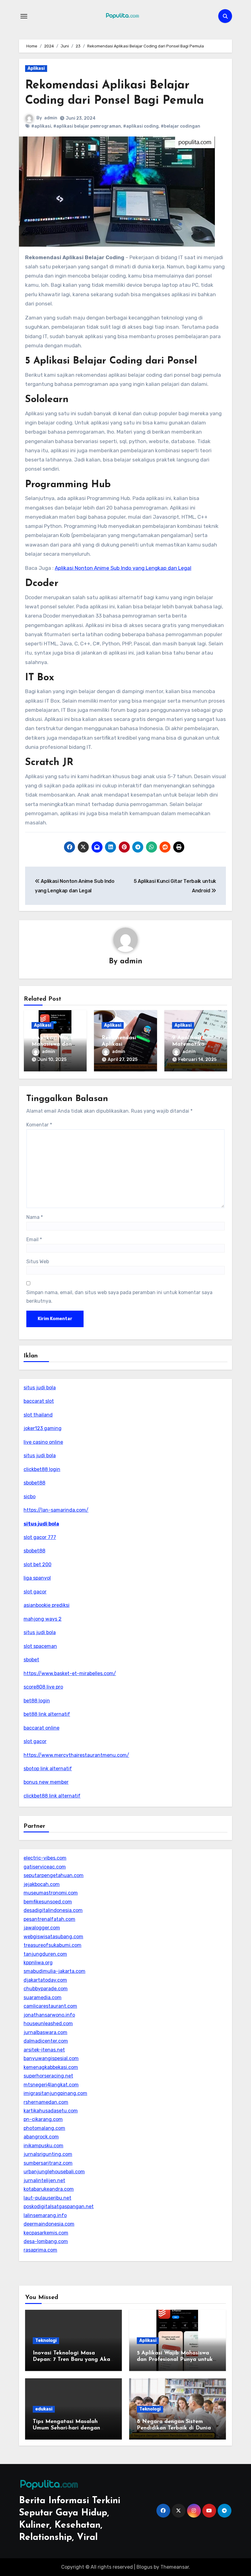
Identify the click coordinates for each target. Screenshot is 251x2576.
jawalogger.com (42, 1928)
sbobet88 (34, 1483)
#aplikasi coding (141, 126)
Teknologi (46, 2341)
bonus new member (46, 1782)
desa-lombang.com (46, 2241)
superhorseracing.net (48, 2076)
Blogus (144, 2567)
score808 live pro (43, 1687)
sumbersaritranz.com (48, 2163)
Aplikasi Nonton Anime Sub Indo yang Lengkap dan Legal (123, 568)
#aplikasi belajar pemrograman (87, 126)
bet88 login (37, 1701)
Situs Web (38, 1262)
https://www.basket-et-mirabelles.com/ (70, 1673)
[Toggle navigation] (24, 16)
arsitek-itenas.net (44, 2050)
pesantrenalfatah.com (49, 1919)
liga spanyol (37, 1578)
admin (51, 118)
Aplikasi (36, 68)
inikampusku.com (43, 2146)
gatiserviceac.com (45, 1867)
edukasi (44, 2409)
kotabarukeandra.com (49, 2189)
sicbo (30, 1497)
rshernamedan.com (46, 2102)
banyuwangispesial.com (51, 2058)
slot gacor (35, 1592)
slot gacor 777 (40, 1537)
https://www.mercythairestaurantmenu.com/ (76, 1755)
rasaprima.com (40, 2250)
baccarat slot (39, 1401)
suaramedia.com (43, 1997)
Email (34, 1239)
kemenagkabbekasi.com (51, 2067)
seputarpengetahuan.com (54, 1875)
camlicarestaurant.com (50, 2006)
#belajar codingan (180, 126)
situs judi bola (40, 1388)
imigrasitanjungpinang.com (55, 2093)
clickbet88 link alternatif (52, 1796)
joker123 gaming (43, 1428)
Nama (35, 1217)
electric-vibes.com (45, 1858)
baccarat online (41, 1728)
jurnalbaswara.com (45, 2032)
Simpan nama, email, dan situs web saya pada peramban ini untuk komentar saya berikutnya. (119, 1297)
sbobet (31, 1660)
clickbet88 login (42, 1469)
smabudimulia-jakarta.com (54, 1971)
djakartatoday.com (45, 1980)
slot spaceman (40, 1646)
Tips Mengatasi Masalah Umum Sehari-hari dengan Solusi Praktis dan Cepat (66, 2428)
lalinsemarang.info (45, 2215)
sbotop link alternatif (48, 1769)
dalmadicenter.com (46, 2041)
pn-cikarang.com (43, 2119)
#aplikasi (41, 126)
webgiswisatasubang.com (53, 1937)
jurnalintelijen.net (44, 2180)
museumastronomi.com (51, 1893)
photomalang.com (44, 2128)
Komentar (39, 1125)
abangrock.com (41, 2137)
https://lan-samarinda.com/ (56, 1510)
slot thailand (38, 1415)
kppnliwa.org (38, 1963)
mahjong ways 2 (43, 1619)
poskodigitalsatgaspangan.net (59, 2206)
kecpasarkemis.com (46, 2233)
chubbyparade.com (46, 1989)
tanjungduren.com (45, 1954)
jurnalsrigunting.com (48, 2154)
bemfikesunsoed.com (48, 1902)
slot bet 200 (37, 1564)
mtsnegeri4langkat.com (51, 2085)
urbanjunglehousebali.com (54, 2172)
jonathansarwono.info (49, 2015)
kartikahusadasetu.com (51, 2111)
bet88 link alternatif (47, 1714)
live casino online (43, 1442)
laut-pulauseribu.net (47, 2198)
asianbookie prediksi (47, 1605)
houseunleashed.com (48, 2023)
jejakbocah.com (42, 1884)
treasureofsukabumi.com (52, 1945)
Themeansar (175, 2567)
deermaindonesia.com (49, 2224)
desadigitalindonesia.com (53, 1910)
